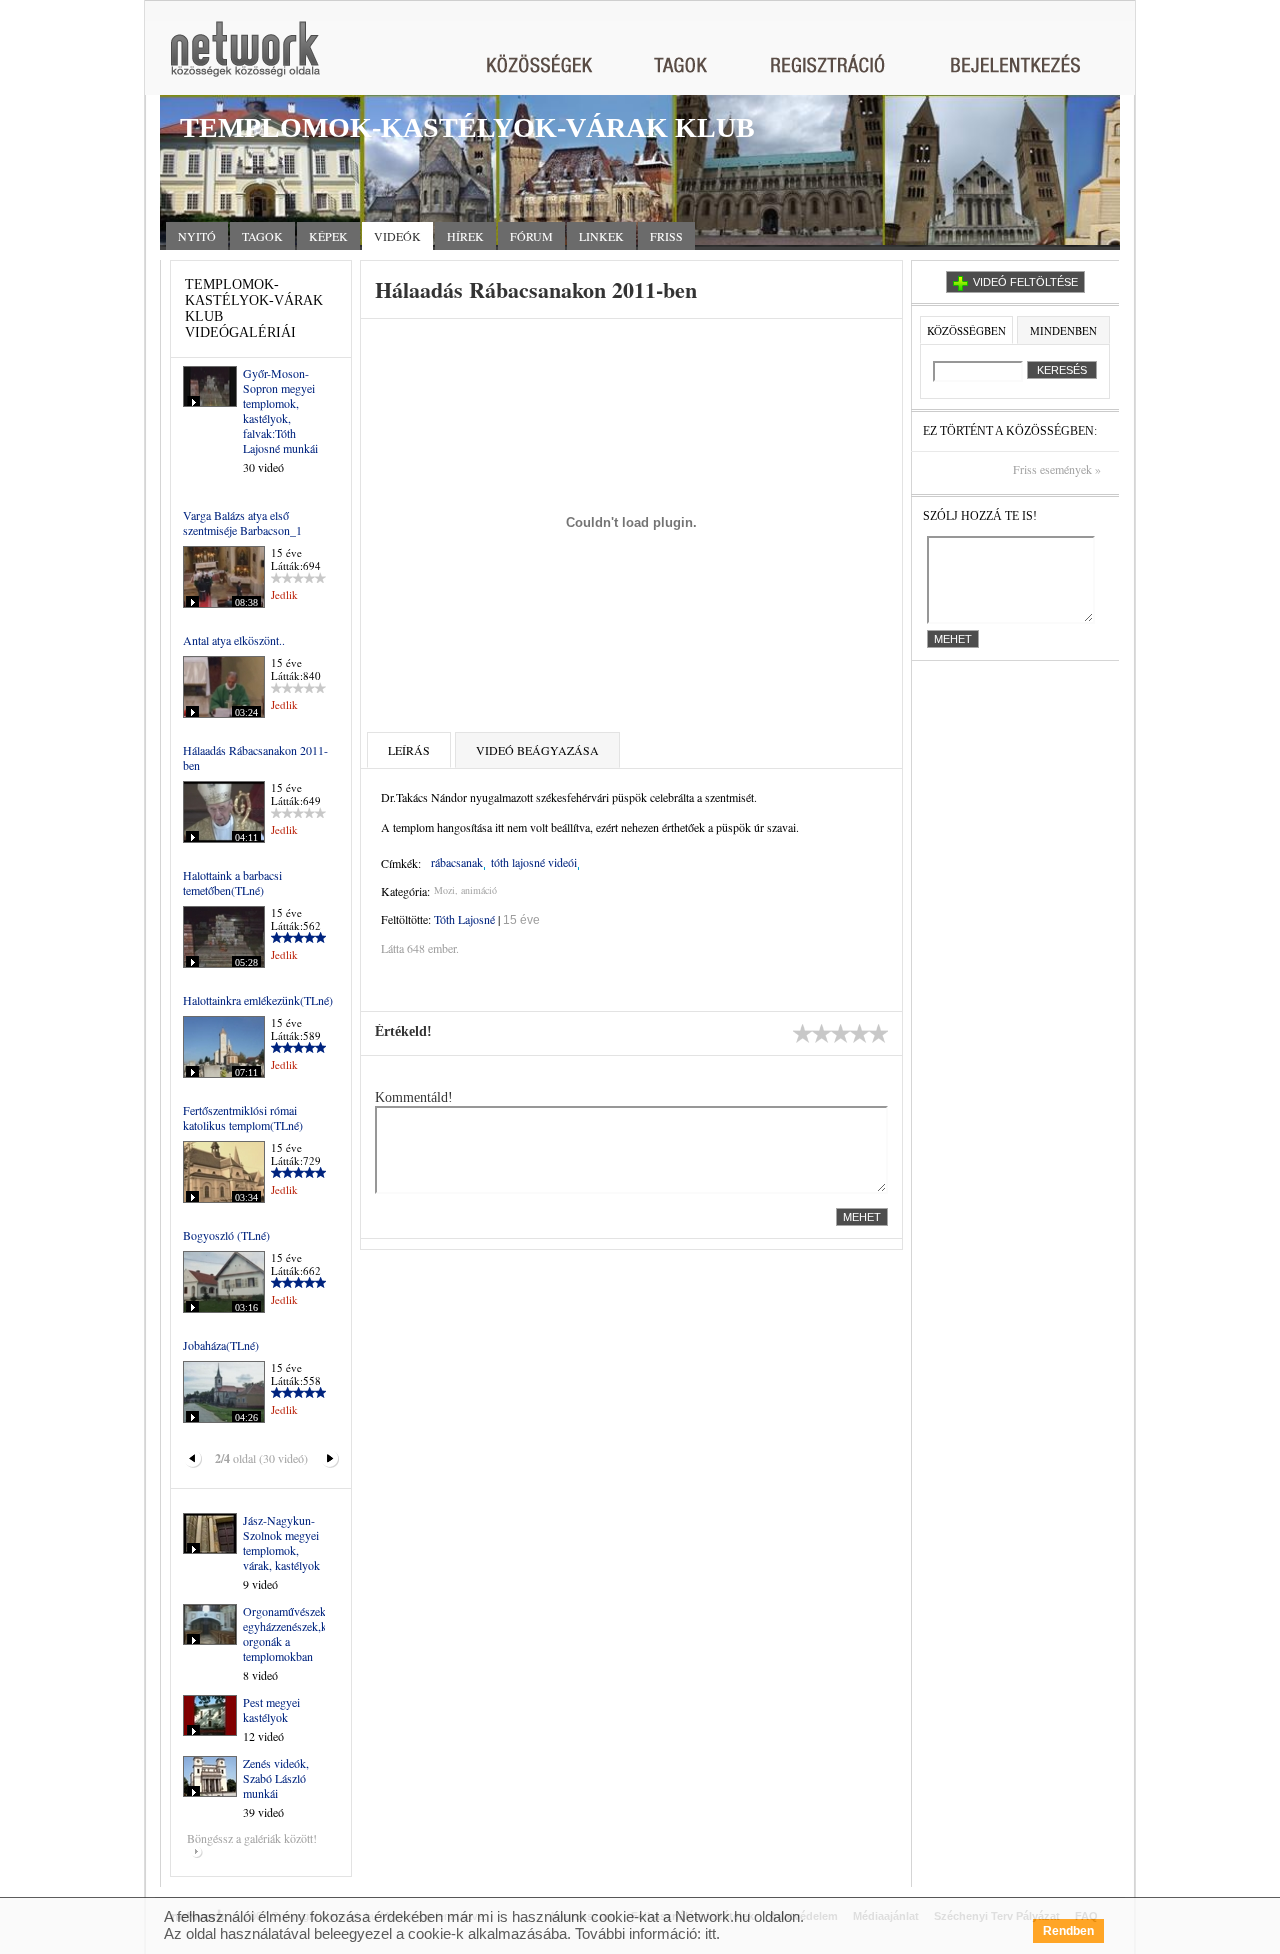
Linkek (601, 236)
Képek (328, 236)
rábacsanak (457, 862)
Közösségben (966, 330)
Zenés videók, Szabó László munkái (276, 1778)
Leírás (409, 750)
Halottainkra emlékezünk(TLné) (258, 1000)
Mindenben (1063, 330)
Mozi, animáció (465, 890)
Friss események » (1057, 469)
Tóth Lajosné (464, 919)
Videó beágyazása (537, 750)
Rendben (1068, 1931)
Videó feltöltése (1025, 282)
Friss (666, 236)
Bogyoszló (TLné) (226, 1235)
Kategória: (405, 891)
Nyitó (197, 236)
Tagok (262, 236)
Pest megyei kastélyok (271, 1709)
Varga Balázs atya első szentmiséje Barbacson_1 (242, 522)
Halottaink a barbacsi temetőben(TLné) (232, 882)
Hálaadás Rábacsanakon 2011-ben (255, 757)
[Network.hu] (245, 58)
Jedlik (284, 594)
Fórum (531, 236)
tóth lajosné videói (534, 862)
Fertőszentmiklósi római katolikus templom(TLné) (243, 1117)
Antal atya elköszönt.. (234, 640)
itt (710, 1933)
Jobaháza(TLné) (221, 1345)
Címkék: (401, 863)
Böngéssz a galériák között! (252, 1838)
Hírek (465, 236)
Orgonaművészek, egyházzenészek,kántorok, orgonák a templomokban (304, 1633)
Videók (397, 236)
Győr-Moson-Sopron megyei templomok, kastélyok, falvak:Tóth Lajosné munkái (280, 410)
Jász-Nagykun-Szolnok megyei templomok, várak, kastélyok (281, 1542)
